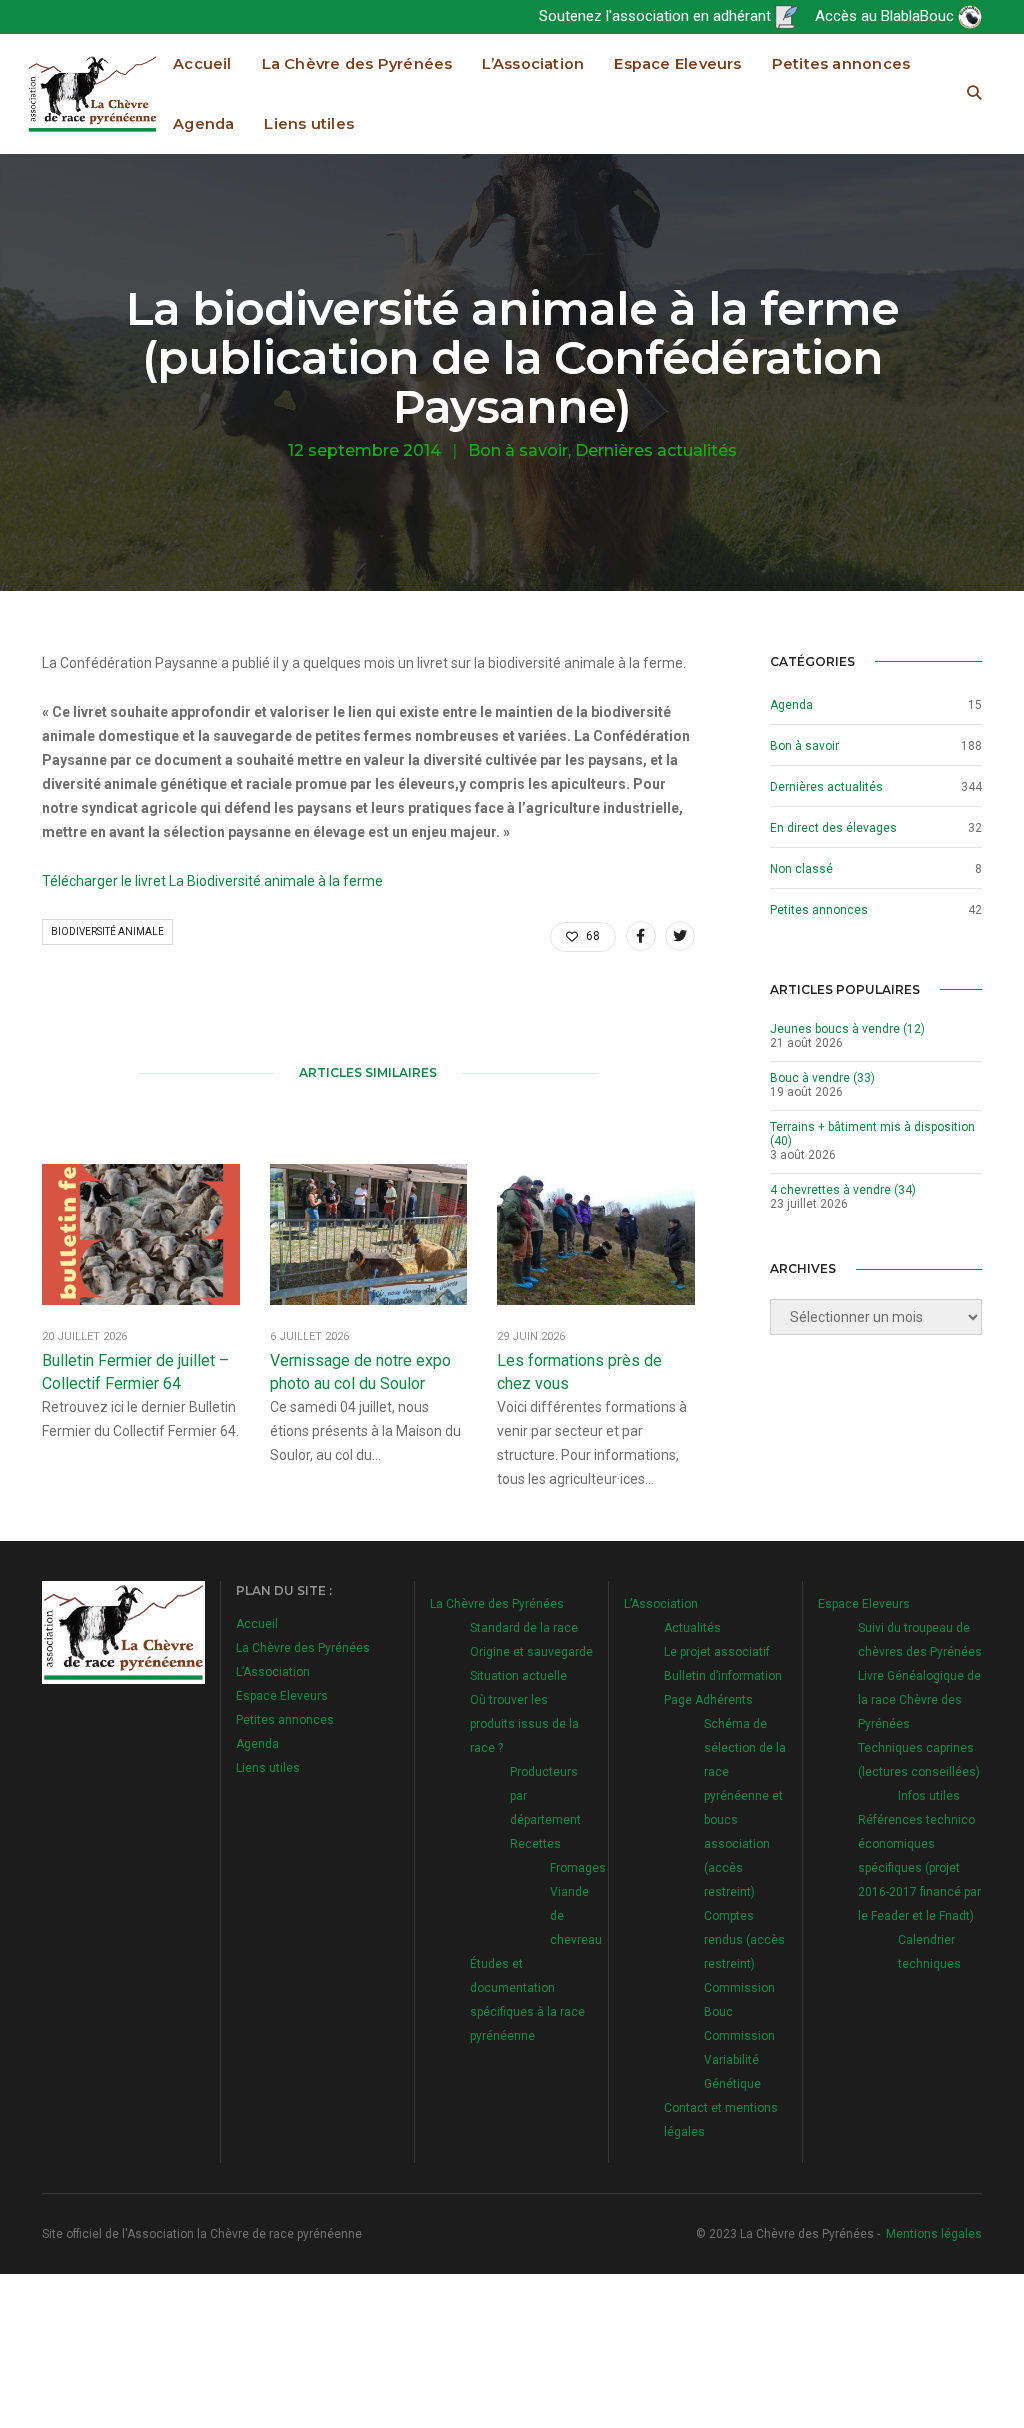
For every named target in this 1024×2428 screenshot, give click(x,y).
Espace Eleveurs (677, 64)
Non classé (801, 869)
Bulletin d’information (723, 1676)
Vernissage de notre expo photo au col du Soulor (360, 1372)
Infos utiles (929, 1796)
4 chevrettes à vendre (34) (843, 1190)
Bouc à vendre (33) (822, 1078)
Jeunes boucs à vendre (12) (847, 1029)
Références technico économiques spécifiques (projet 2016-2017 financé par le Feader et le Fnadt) (919, 1868)
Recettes (535, 1844)
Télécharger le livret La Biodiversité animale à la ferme (212, 881)
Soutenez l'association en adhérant (657, 16)
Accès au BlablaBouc (886, 16)
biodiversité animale (107, 931)
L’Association (533, 64)
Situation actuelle (518, 1676)
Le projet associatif (717, 1652)
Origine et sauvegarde (531, 1652)
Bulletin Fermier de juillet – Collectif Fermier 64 (135, 1372)
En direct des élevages (833, 828)
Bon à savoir (518, 450)
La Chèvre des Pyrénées (357, 64)
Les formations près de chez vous (579, 1372)
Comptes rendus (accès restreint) (744, 1940)
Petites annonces (841, 64)
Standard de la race (524, 1628)
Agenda (203, 124)
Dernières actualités (656, 450)
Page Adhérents (708, 1700)
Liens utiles (309, 124)
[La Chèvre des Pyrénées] (92, 93)
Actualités (692, 1628)
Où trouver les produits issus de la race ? (524, 1724)
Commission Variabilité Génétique (739, 2060)
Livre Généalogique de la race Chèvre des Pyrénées (919, 1700)
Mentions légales (934, 2234)
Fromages (578, 1868)
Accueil (202, 64)
